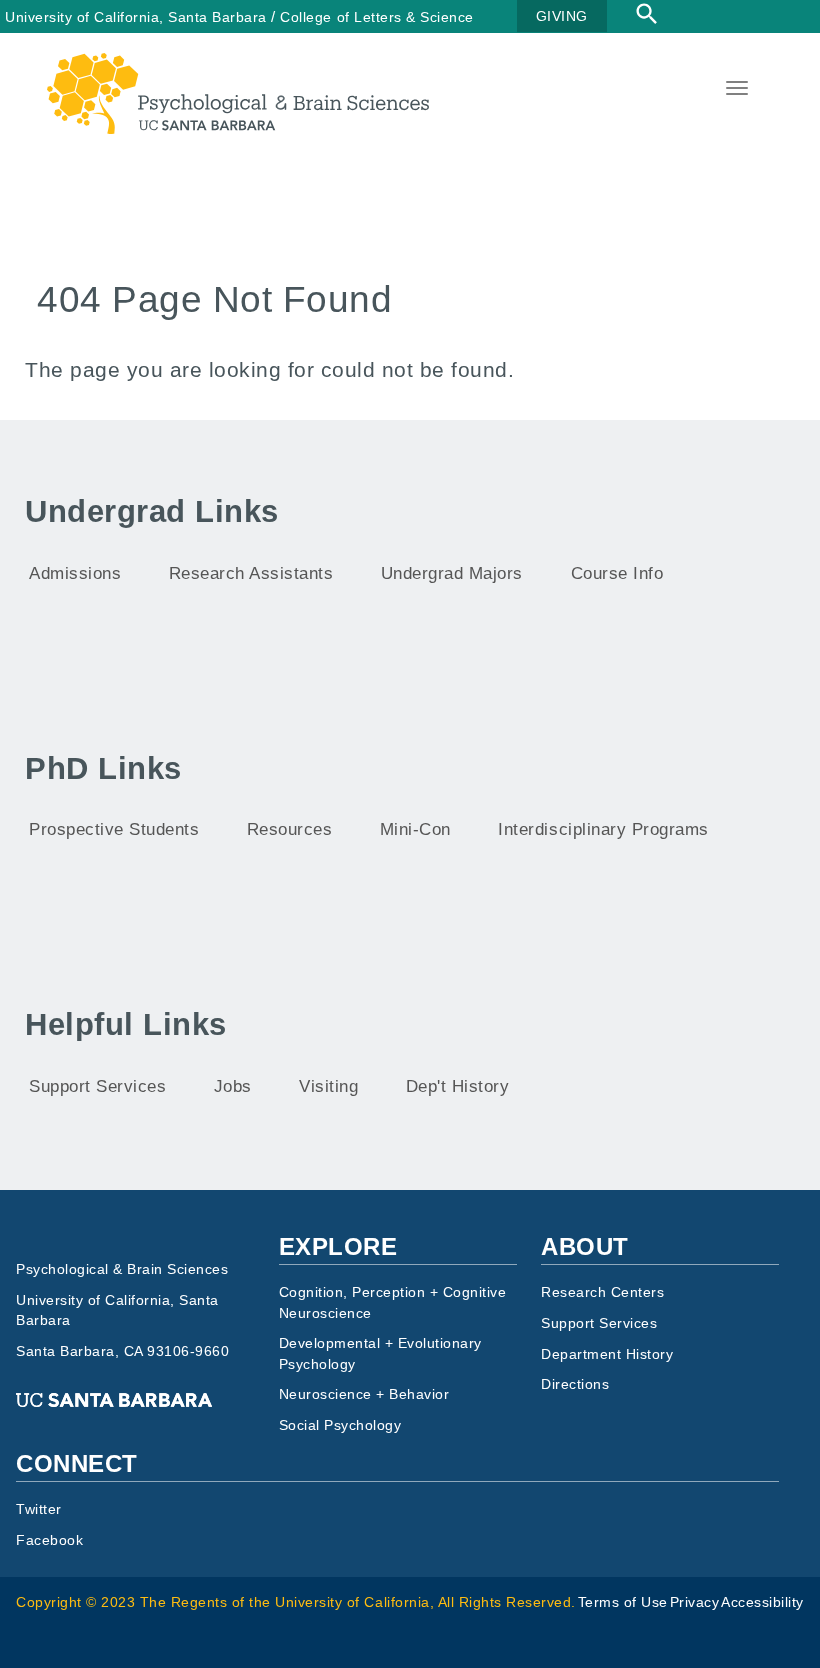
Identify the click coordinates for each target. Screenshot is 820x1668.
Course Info (617, 573)
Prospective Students (114, 829)
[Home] (238, 65)
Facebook (49, 1540)
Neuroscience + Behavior (364, 1394)
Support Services (97, 1086)
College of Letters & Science (376, 17)
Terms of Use (623, 1602)
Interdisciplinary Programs (603, 829)
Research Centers (602, 1292)
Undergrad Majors (452, 573)
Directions (575, 1384)
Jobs (233, 1086)
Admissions (75, 573)
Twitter (39, 1509)
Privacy (695, 1602)
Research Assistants (251, 573)
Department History (607, 1354)
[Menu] (735, 90)
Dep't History (458, 1086)
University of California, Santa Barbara (136, 17)
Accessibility (762, 1602)
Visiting (328, 1086)
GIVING (562, 16)
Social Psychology (340, 1425)
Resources (290, 829)
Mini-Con (415, 829)
